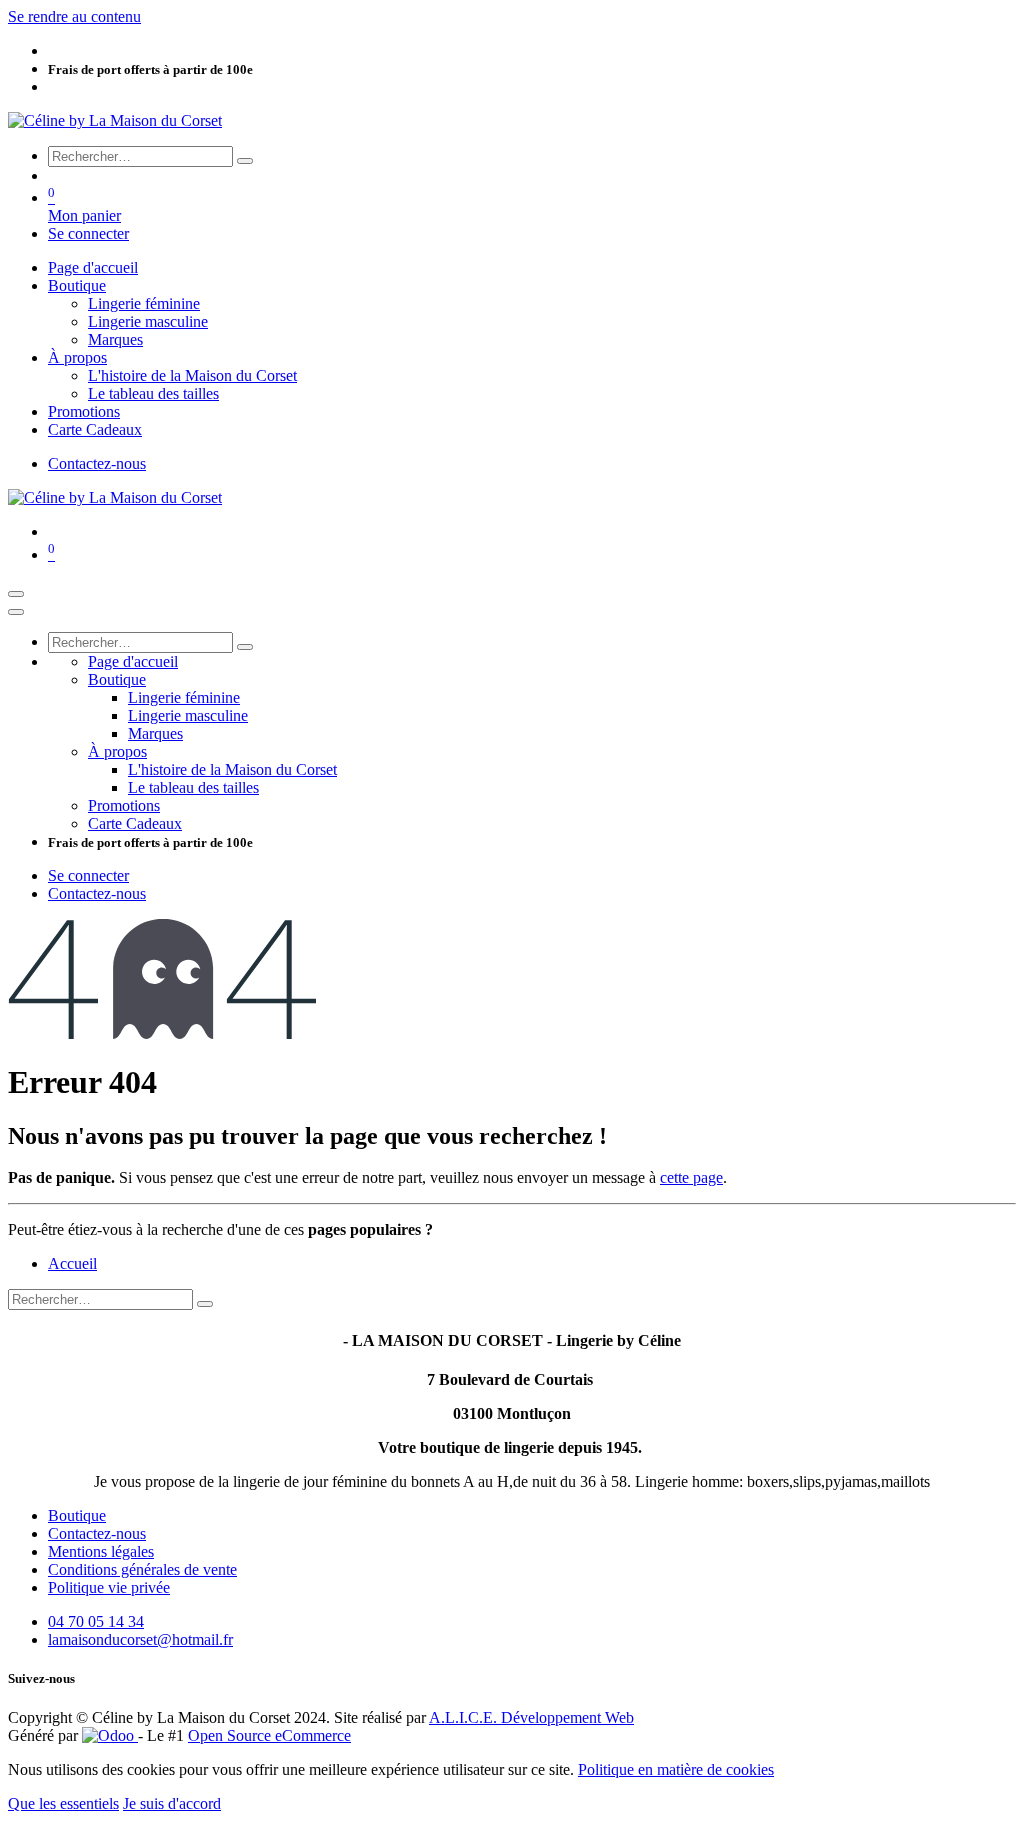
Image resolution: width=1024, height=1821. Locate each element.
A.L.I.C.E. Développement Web (531, 1717)
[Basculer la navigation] (16, 594)
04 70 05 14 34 (96, 1621)
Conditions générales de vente (142, 1569)
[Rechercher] (245, 161)
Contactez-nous (97, 463)
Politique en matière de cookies (676, 1769)
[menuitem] (93, 267)
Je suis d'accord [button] (172, 1803)
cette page (691, 1177)
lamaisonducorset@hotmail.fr (140, 1639)
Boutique (77, 1515)
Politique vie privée (109, 1587)
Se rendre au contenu (74, 16)
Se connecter (88, 233)
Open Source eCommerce (269, 1735)
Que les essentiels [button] (63, 1803)
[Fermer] (16, 612)
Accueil (72, 1263)
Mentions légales (101, 1551)
